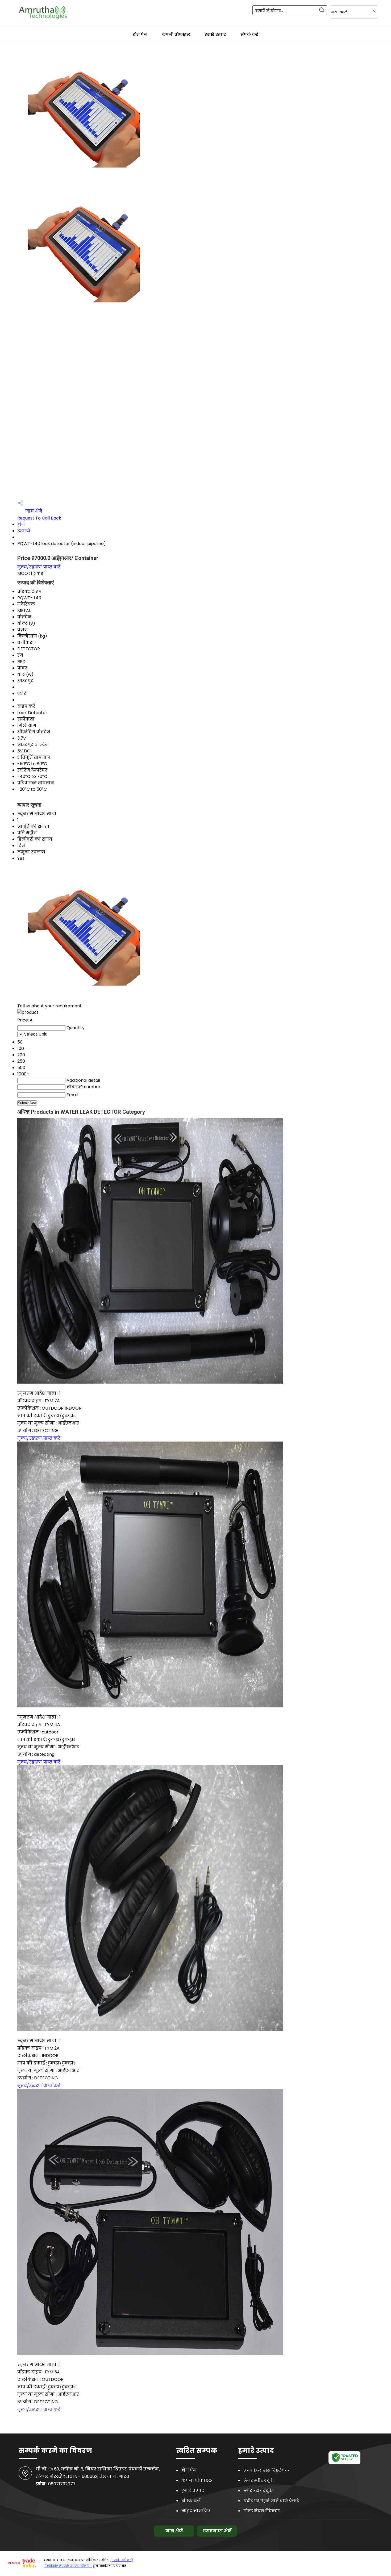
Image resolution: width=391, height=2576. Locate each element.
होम (21, 524)
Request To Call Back (39, 518)
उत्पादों (24, 531)
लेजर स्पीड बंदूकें (259, 2480)
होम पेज (140, 34)
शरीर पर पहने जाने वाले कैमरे (271, 2501)
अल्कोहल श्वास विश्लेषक (266, 2470)
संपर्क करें (249, 34)
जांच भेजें (33, 511)
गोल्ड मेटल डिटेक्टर (262, 2511)
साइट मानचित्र (196, 2511)
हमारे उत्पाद (215, 34)
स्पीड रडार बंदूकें (258, 2491)
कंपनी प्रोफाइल (176, 34)
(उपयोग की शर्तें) (122, 2560)
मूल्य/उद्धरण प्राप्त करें (39, 567)
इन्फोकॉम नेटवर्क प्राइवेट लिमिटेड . (68, 2566)
